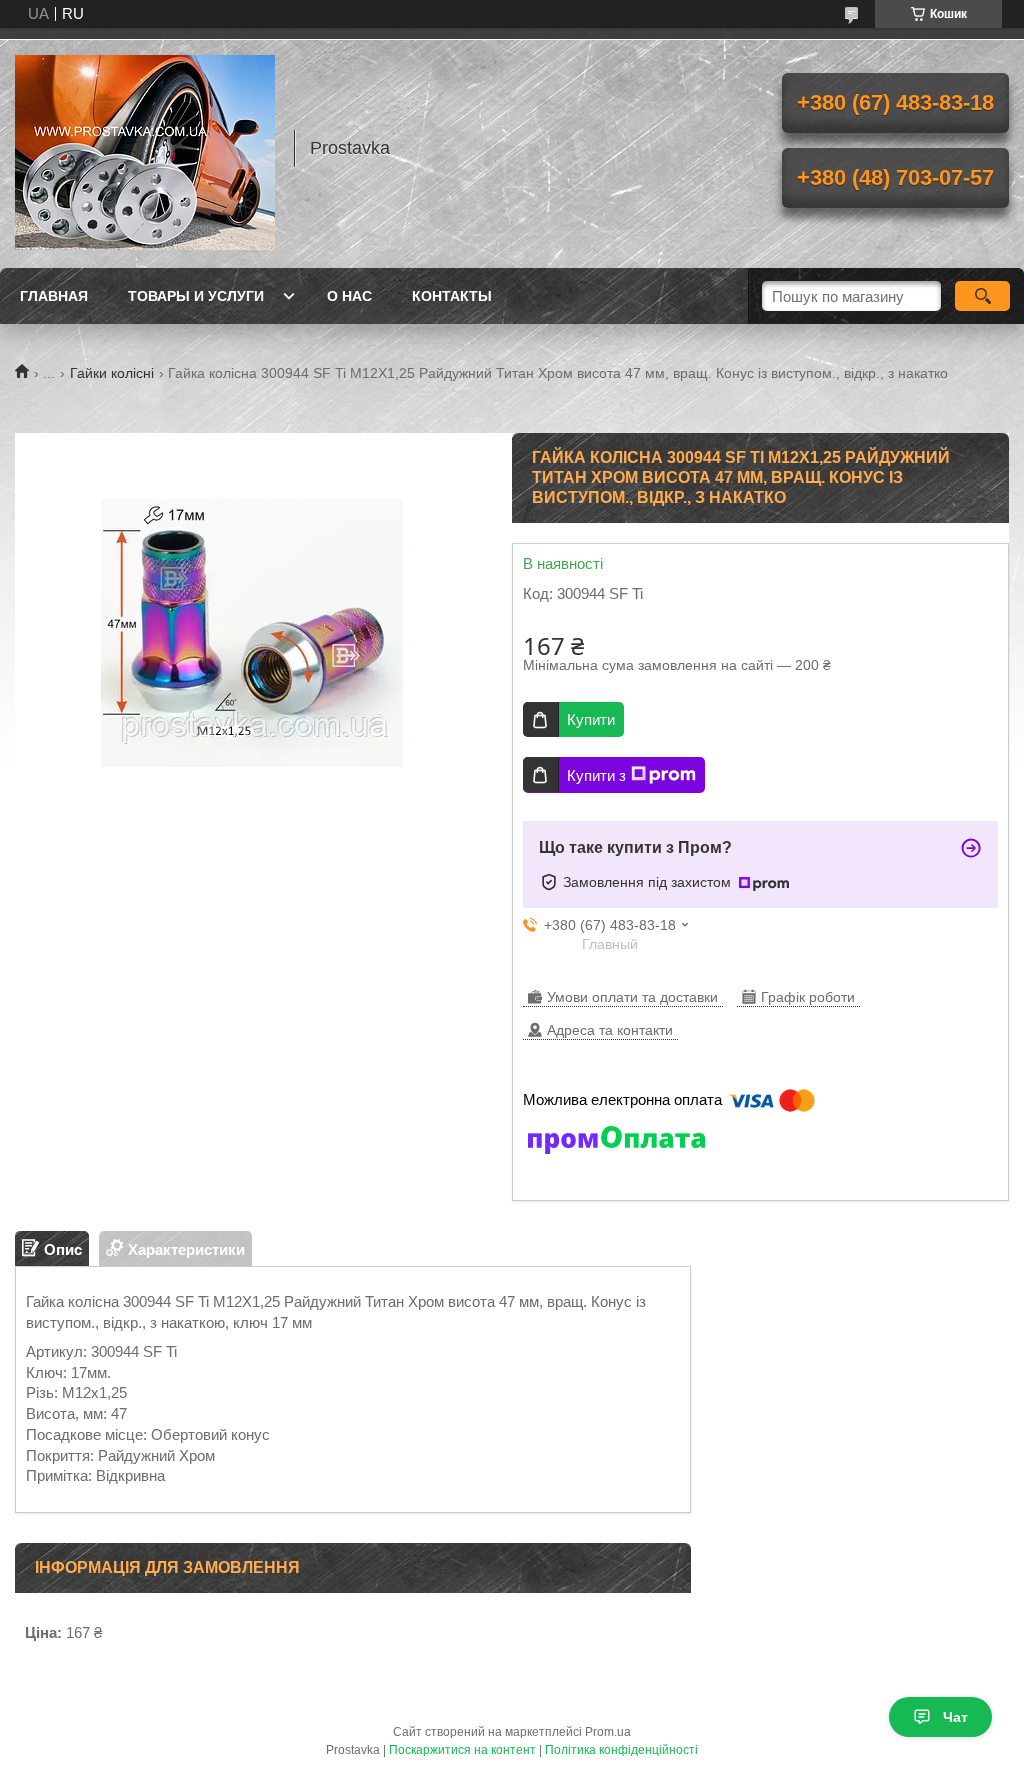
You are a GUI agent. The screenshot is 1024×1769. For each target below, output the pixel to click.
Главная (54, 296)
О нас (349, 296)
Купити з (596, 775)
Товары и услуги (196, 296)
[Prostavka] (145, 148)
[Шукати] (982, 296)
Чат (955, 1717)
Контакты (452, 296)
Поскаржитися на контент (462, 1750)
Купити (591, 719)
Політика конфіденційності (621, 1750)
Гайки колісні (112, 373)
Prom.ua (608, 1732)
